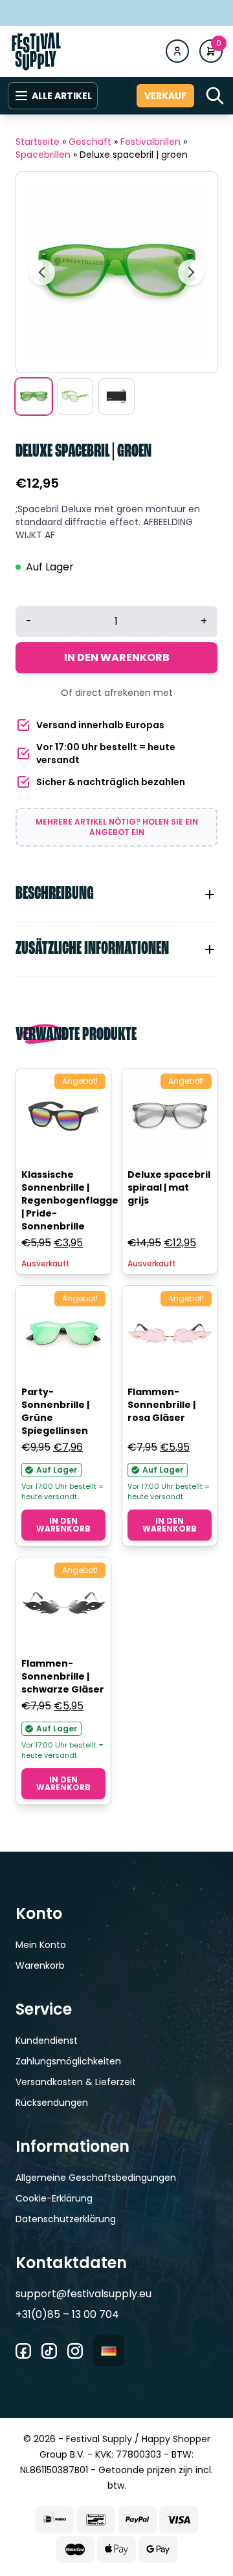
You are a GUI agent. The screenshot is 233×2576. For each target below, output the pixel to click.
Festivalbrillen (150, 142)
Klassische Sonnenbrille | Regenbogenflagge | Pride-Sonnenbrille (70, 1200)
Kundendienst (47, 2040)
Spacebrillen (43, 155)
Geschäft (90, 142)
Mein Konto (41, 1945)
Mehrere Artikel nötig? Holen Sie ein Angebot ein (117, 827)
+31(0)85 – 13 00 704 (67, 2314)
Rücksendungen (52, 2103)
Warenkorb (40, 1965)
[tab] (116, 894)
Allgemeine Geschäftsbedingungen (96, 2178)
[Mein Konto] (177, 51)
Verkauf (165, 96)
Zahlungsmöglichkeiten (68, 2061)
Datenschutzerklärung (66, 2219)
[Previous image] (42, 272)
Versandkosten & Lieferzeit (76, 2082)
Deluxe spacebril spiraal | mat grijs (169, 1187)
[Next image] (191, 272)
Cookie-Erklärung (54, 2198)
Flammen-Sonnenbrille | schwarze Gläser (63, 1676)
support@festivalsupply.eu (83, 2294)
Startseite (38, 142)
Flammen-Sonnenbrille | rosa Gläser (161, 1405)
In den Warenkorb (117, 657)
